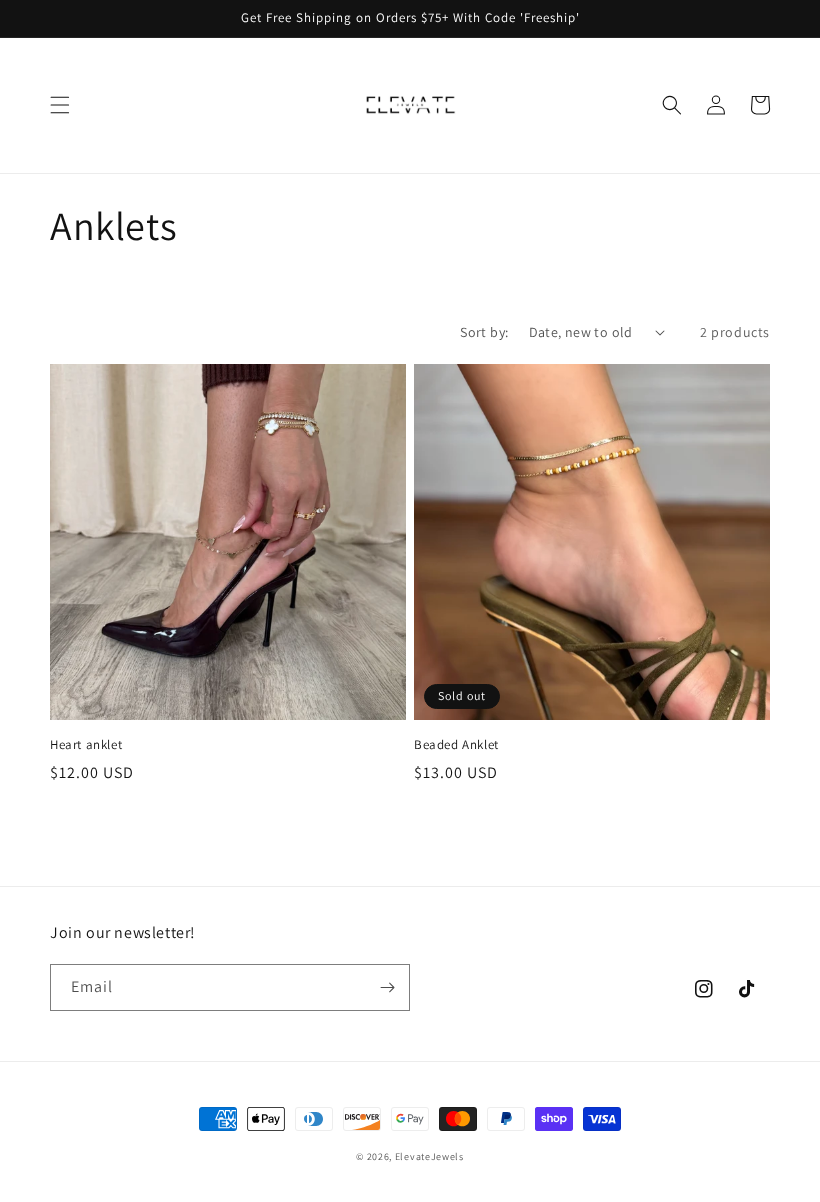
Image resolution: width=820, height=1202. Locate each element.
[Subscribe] (387, 987)
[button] (60, 105)
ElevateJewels (429, 1156)
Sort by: (484, 332)
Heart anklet (86, 745)
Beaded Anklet (456, 745)
